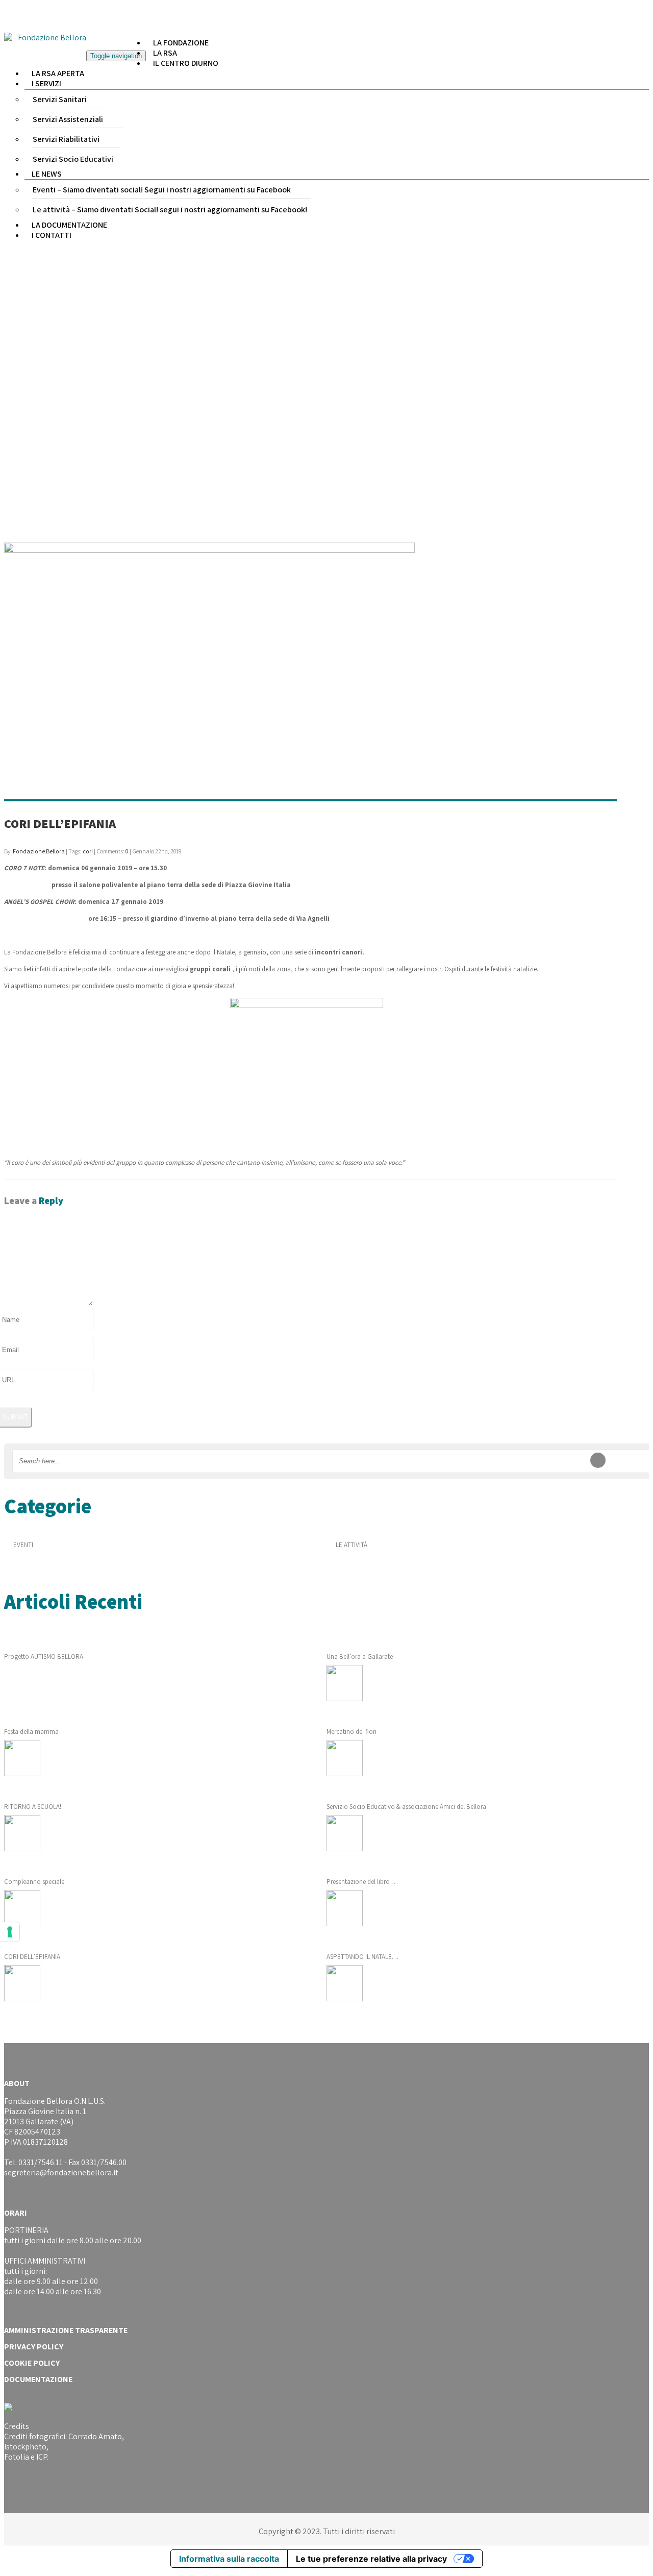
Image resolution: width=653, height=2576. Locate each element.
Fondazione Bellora (39, 851)
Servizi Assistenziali (68, 119)
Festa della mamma (31, 1732)
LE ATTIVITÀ (351, 1545)
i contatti (52, 235)
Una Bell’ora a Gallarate (360, 1657)
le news (47, 174)
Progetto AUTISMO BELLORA (44, 1657)
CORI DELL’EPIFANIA (60, 823)
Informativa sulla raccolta (229, 2559)
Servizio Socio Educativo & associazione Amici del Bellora (406, 1807)
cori (88, 851)
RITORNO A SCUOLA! (33, 1807)
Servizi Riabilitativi (66, 139)
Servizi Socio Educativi (73, 159)
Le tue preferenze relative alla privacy (371, 2559)
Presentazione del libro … (362, 1882)
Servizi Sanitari (60, 99)
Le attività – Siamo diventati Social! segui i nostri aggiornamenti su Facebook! (170, 210)
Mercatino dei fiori (351, 1732)
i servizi (46, 83)
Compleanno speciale (34, 1882)
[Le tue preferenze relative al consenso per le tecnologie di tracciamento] (10, 1932)
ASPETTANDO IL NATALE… (362, 1957)
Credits (17, 2426)
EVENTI (23, 1545)
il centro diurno (186, 63)
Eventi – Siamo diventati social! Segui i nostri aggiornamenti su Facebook (162, 190)
